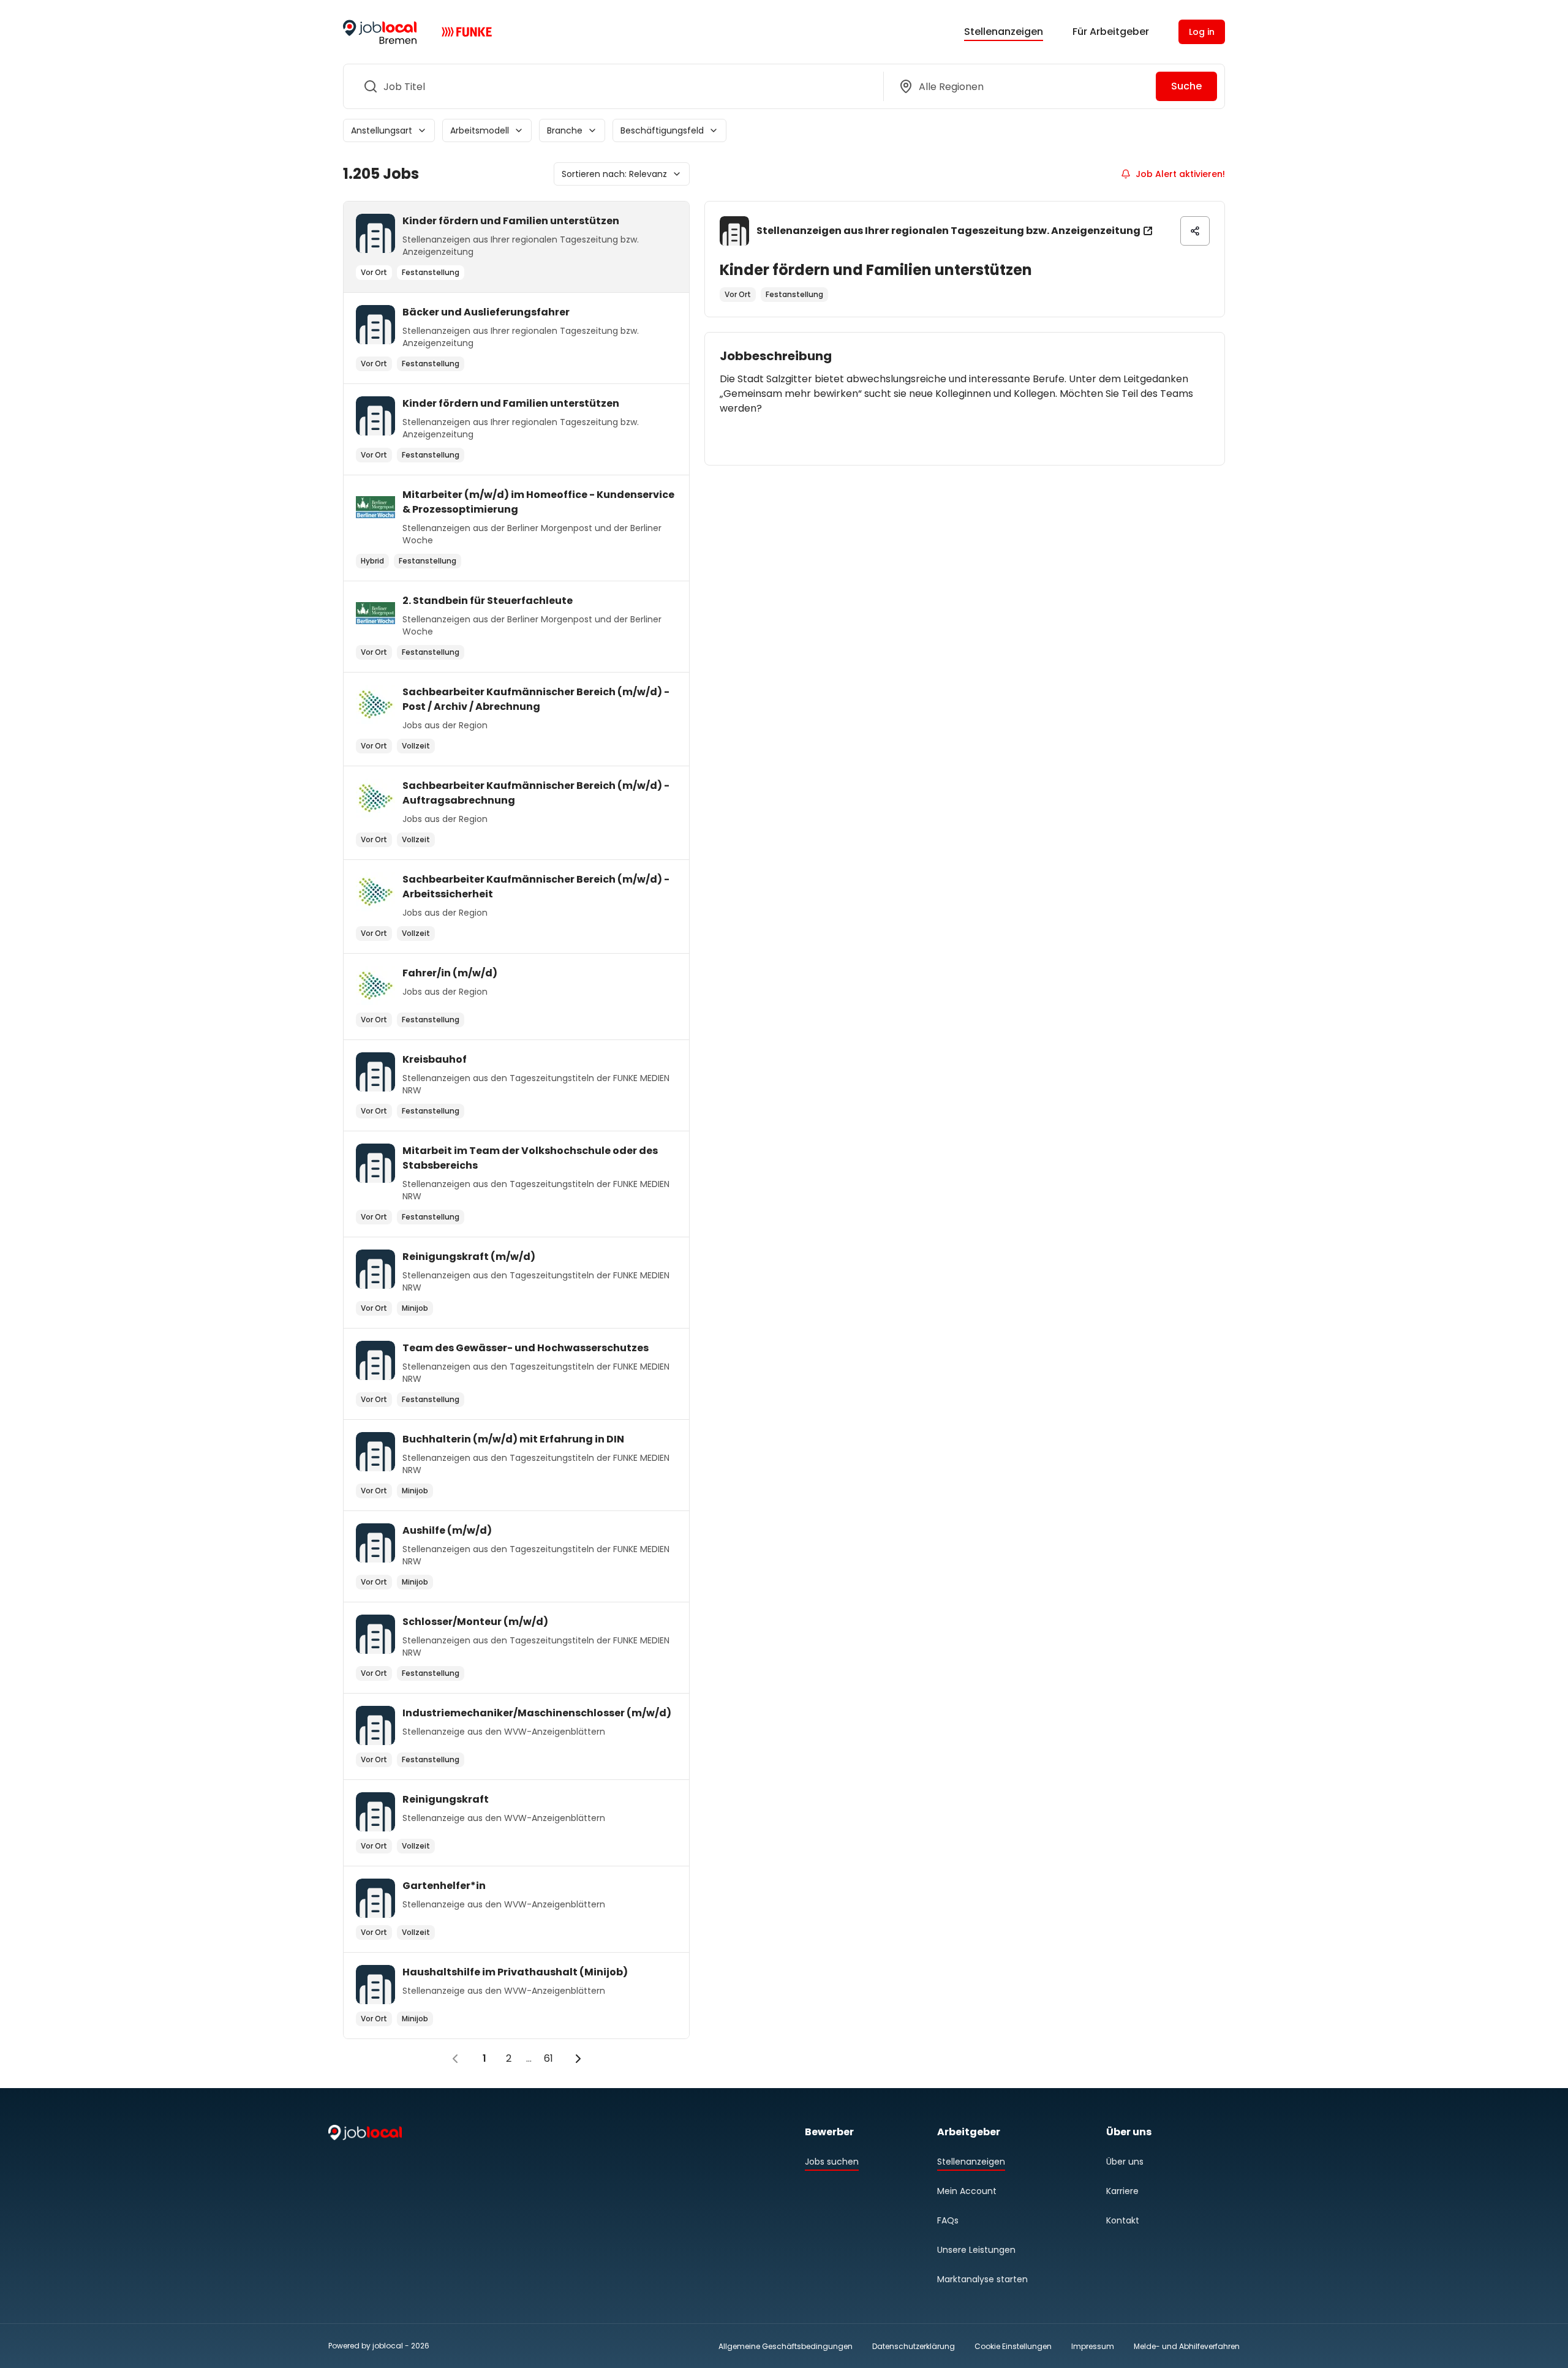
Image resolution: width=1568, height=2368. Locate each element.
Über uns (1125, 2162)
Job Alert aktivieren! (1180, 174)
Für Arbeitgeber (1111, 32)
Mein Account (967, 2191)
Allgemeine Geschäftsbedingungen (786, 2346)
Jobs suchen (832, 2162)
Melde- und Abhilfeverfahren (1187, 2346)
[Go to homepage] (380, 32)
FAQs (948, 2220)
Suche (1186, 86)
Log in (1202, 32)
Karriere (1122, 2191)
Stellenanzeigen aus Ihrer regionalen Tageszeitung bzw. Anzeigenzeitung (948, 231)
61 (548, 2058)
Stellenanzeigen (1004, 32)
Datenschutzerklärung (914, 2346)
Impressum (1093, 2346)
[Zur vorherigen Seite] (455, 2059)
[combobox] (611, 86)
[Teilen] (1195, 231)
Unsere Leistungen (976, 2250)
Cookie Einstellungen (1013, 2347)
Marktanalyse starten (982, 2279)
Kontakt (1123, 2220)
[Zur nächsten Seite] (578, 2059)
